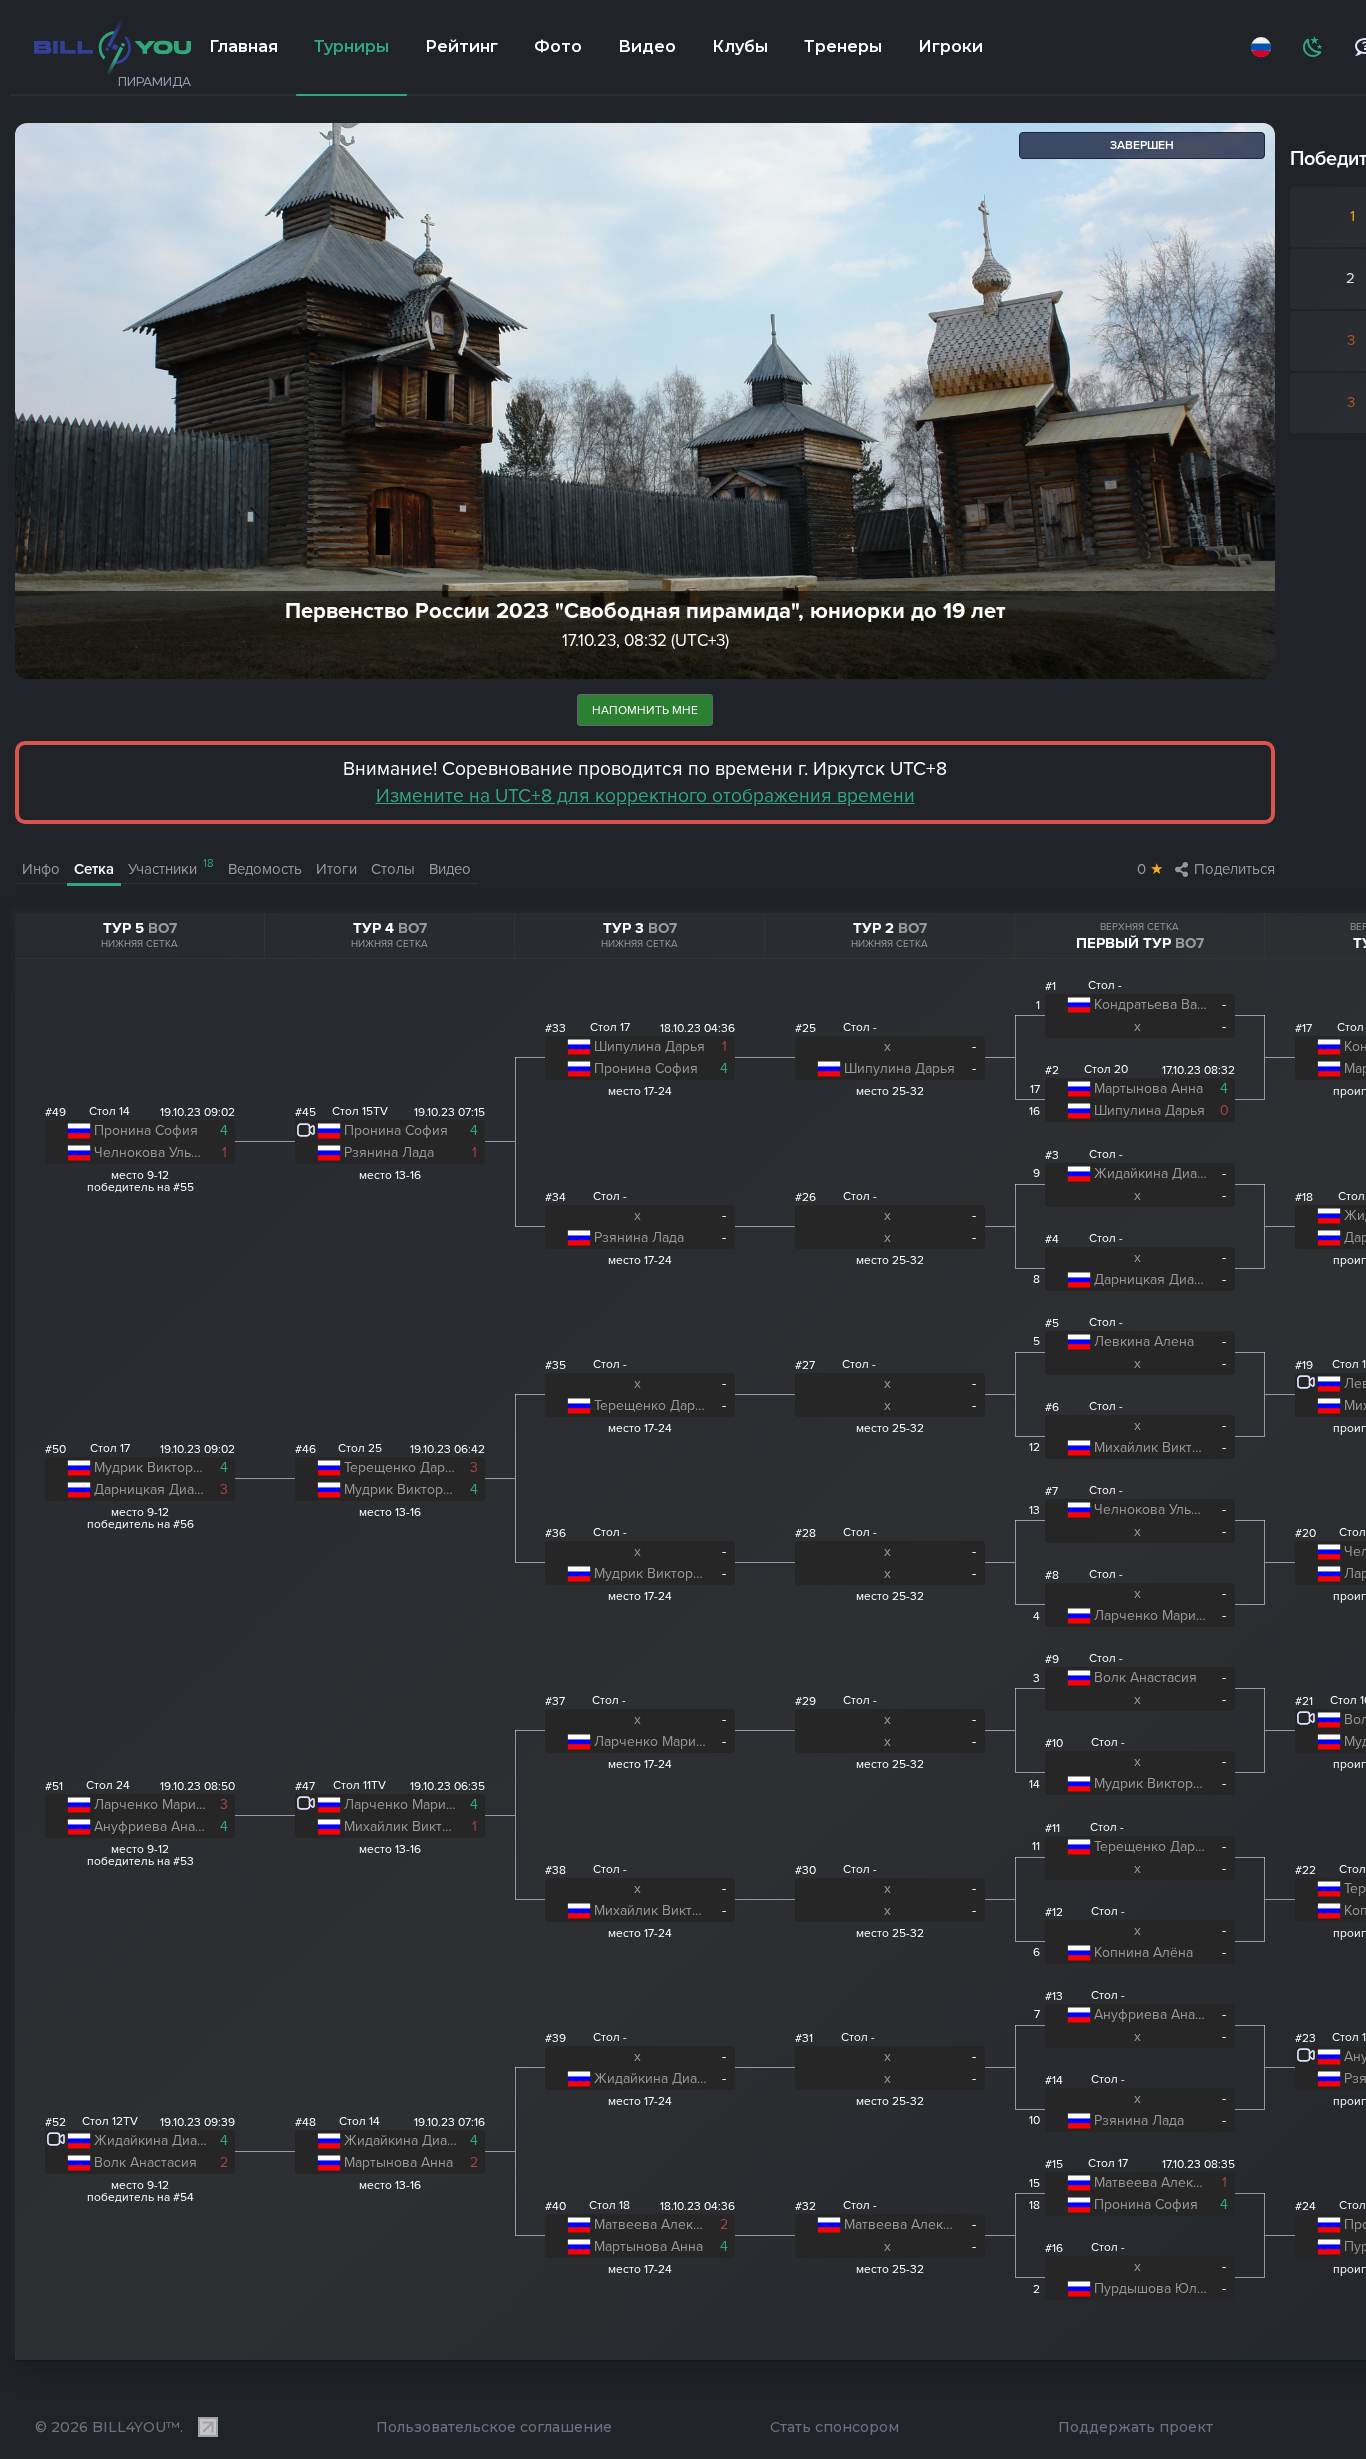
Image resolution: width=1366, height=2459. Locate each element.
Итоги (336, 869)
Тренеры (843, 46)
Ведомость (265, 869)
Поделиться (1234, 869)
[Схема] (1314, 47)
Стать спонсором (834, 2427)
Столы (393, 869)
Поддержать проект (1135, 2427)
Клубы (740, 46)
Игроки (950, 46)
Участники (171, 867)
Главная (243, 46)
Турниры (351, 46)
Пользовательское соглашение (494, 2427)
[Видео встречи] (56, 2142)
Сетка (94, 869)
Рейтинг (461, 46)
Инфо (41, 869)
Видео (647, 46)
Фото (558, 46)
